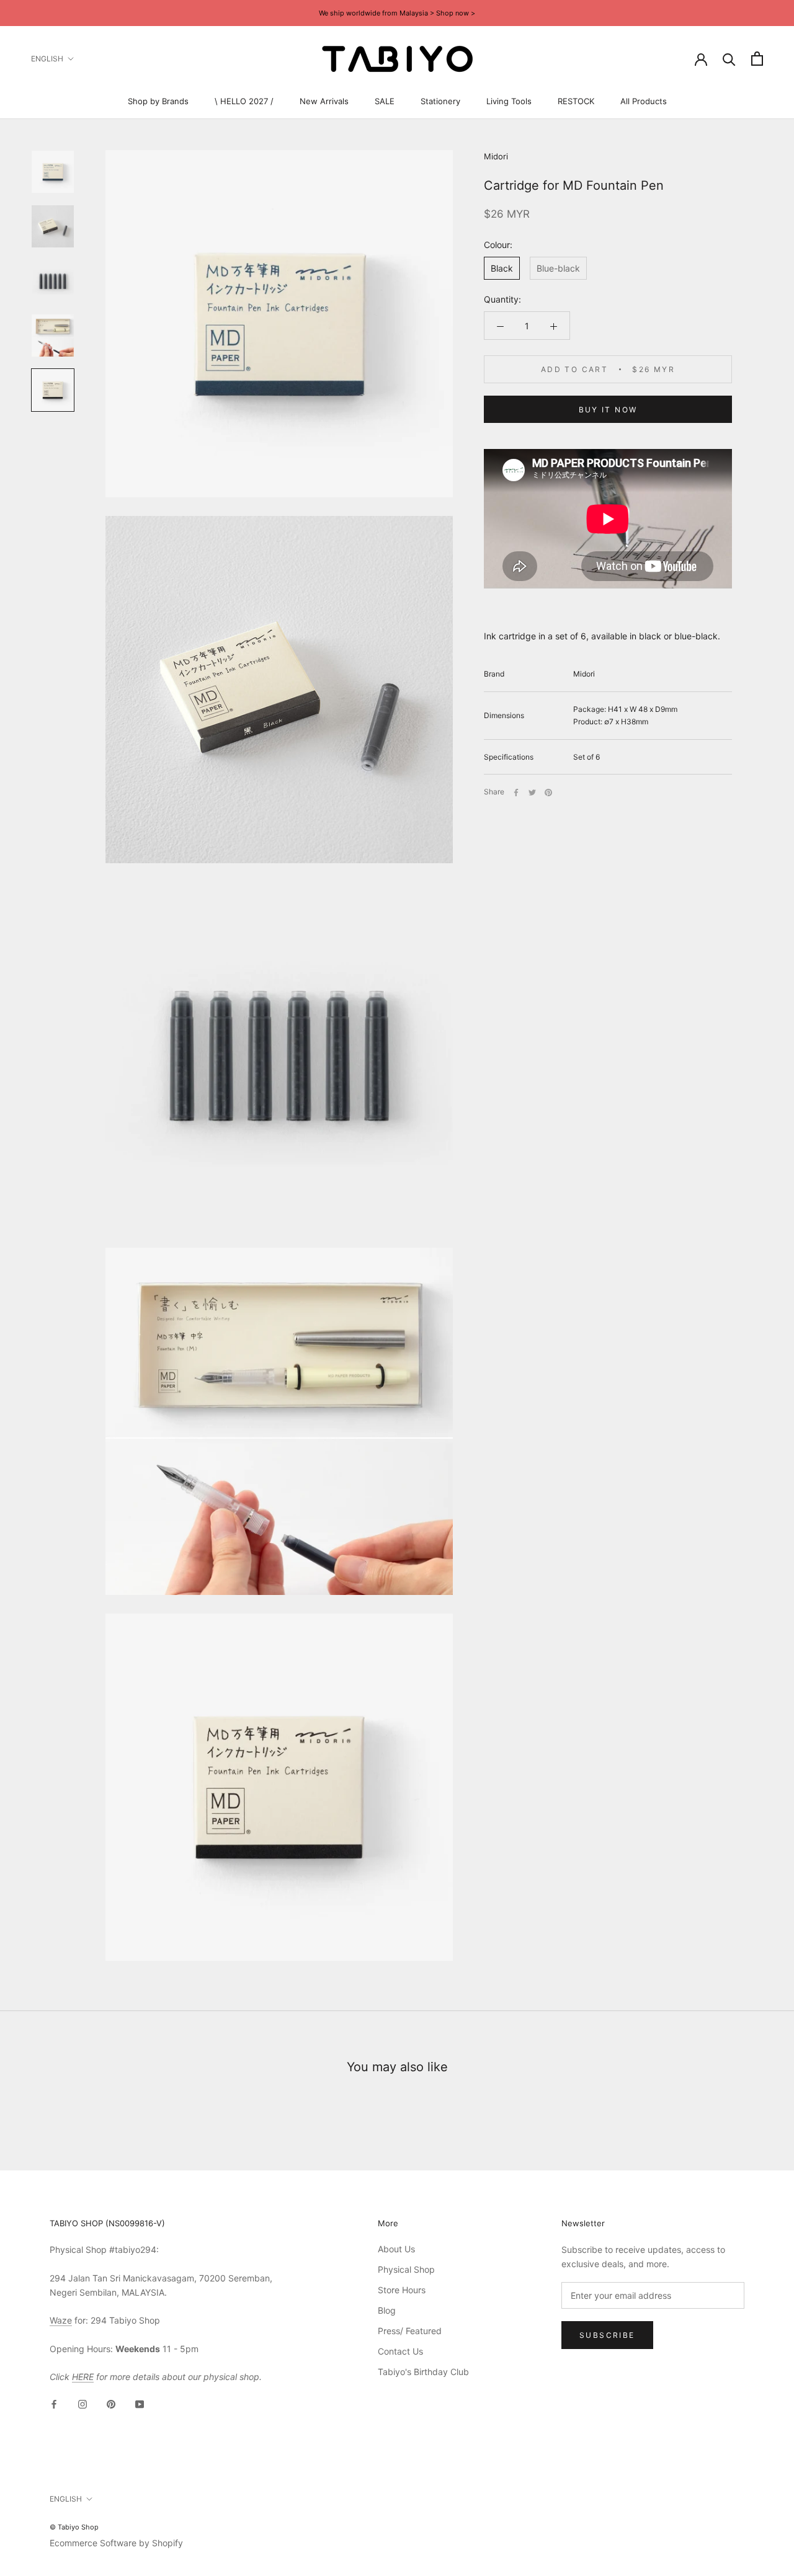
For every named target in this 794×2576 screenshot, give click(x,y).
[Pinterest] (548, 793)
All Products (644, 101)
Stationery (440, 101)
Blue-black (558, 269)
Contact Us (400, 2351)
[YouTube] (140, 2403)
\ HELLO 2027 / (244, 101)
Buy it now (608, 410)
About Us (396, 2249)
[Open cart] (757, 59)
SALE (385, 101)
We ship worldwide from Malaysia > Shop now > (397, 13)
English (47, 59)
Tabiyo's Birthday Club (423, 2372)
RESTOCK (576, 101)
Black (502, 269)
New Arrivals (324, 101)
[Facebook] (516, 793)
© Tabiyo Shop (74, 2527)
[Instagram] (83, 2403)
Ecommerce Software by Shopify (116, 2543)
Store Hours (402, 2290)
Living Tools (509, 101)
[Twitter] (532, 793)
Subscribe (607, 2335)
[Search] (729, 59)
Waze (61, 2320)
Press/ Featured (410, 2331)
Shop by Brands (158, 101)
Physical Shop (406, 2269)
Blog (387, 2310)
